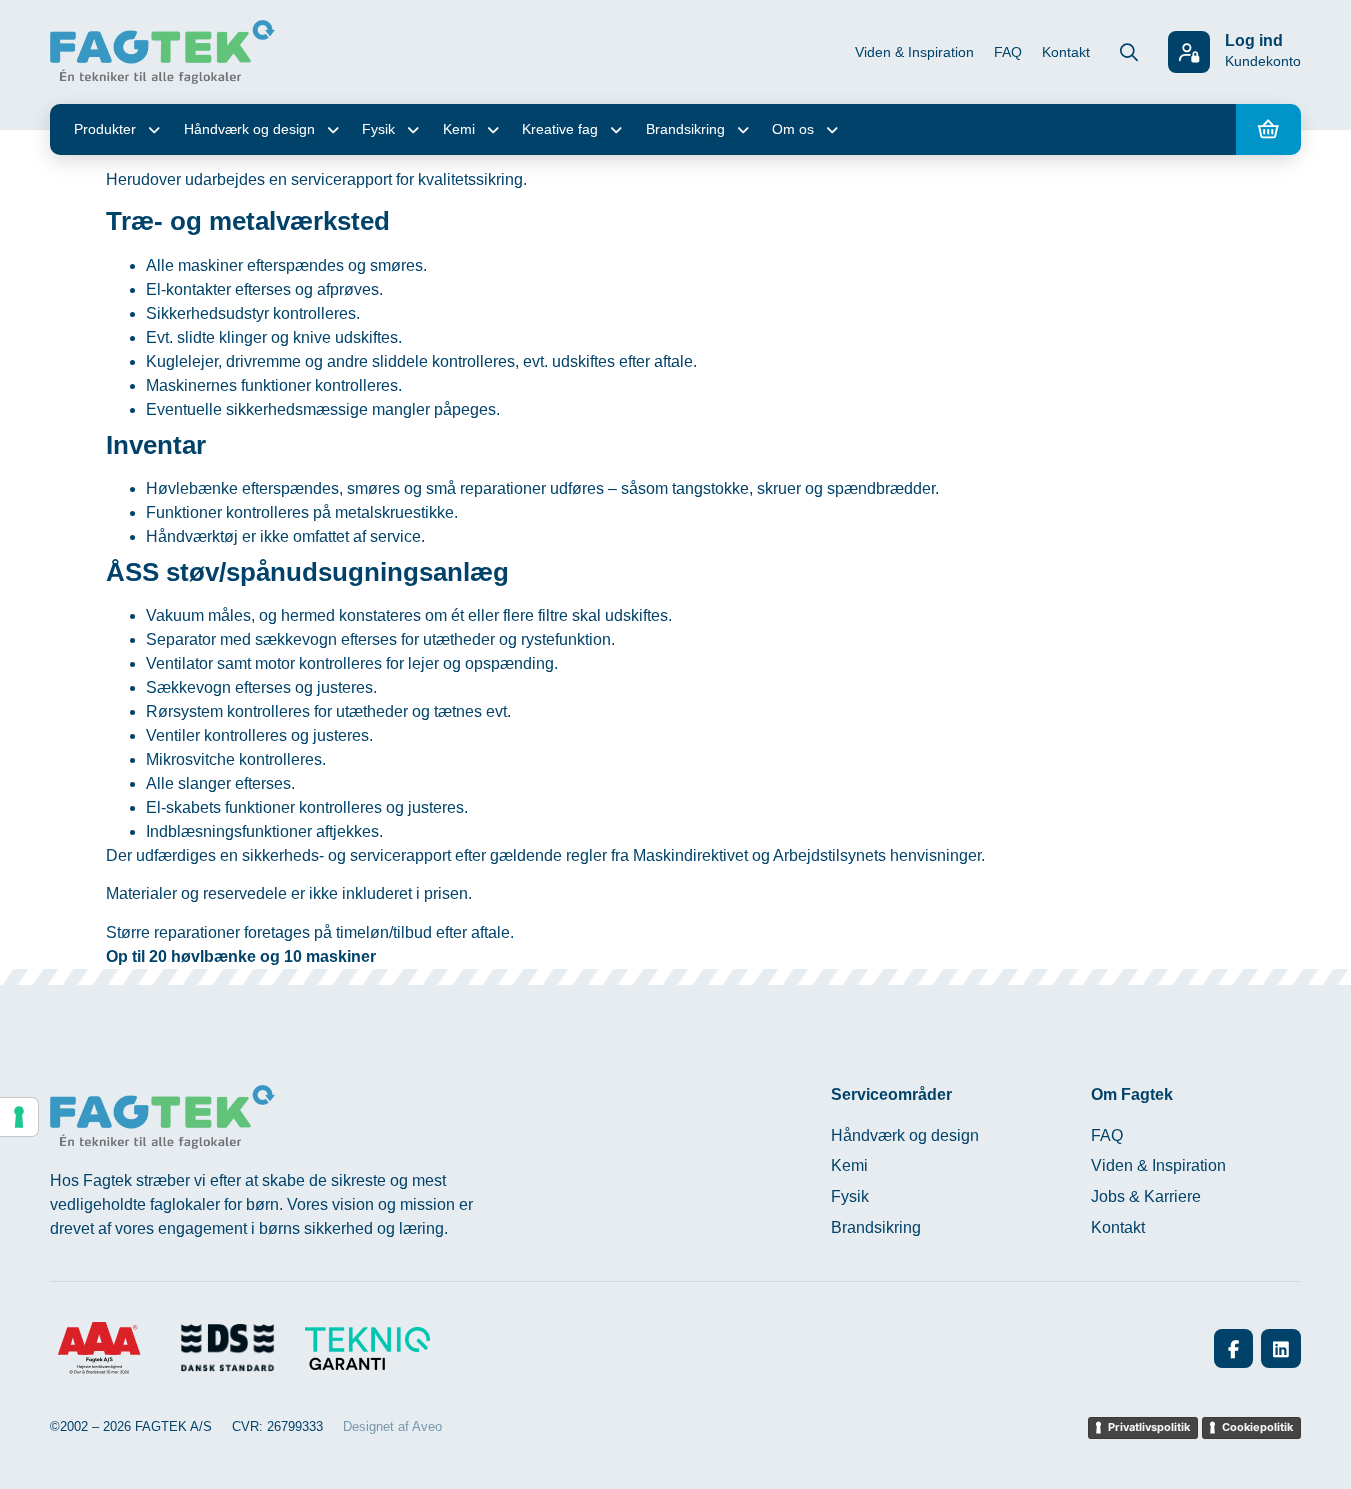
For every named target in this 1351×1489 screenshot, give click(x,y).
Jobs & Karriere (1146, 1196)
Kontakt (1066, 52)
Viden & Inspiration (914, 52)
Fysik (378, 129)
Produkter (105, 129)
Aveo (427, 1426)
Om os (793, 129)
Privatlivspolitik (1149, 1427)
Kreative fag (560, 129)
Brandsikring (685, 129)
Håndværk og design (249, 129)
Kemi (459, 129)
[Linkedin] (1281, 1349)
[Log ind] (1189, 52)
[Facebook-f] (1234, 1349)
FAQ (1008, 52)
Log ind (1254, 40)
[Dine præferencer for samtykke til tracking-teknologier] (19, 1117)
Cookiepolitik (1257, 1427)
